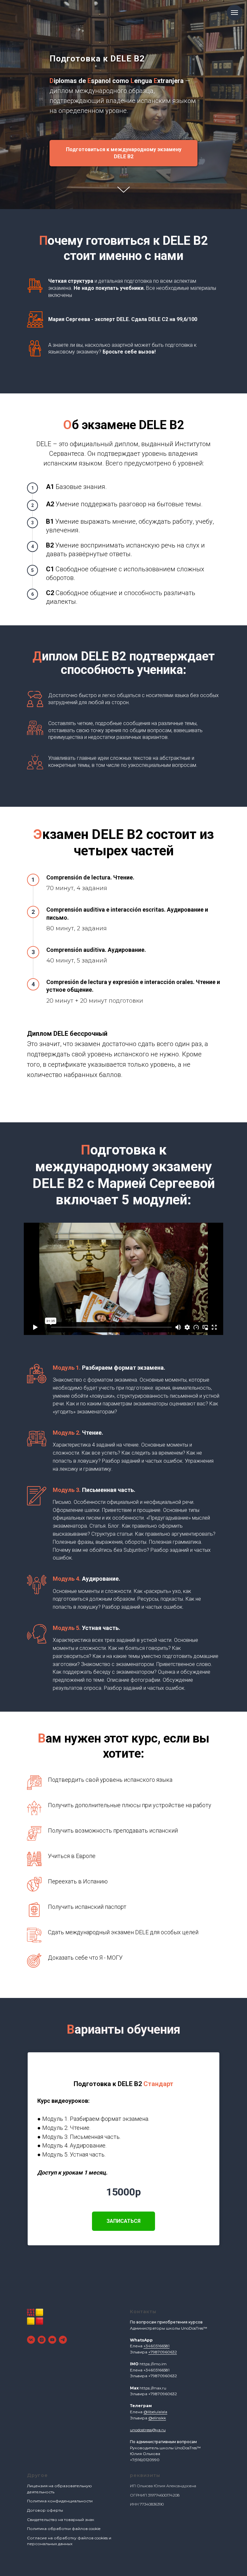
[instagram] (42, 2340)
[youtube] (52, 2340)
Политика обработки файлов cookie (64, 2529)
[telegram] (63, 2340)
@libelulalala (155, 2412)
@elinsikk (157, 2418)
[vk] (31, 2340)
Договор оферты (45, 2510)
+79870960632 (163, 2352)
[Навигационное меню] (234, 13)
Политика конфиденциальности (60, 2501)
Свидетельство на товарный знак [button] (61, 2520)
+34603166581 (156, 2346)
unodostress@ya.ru (148, 2430)
